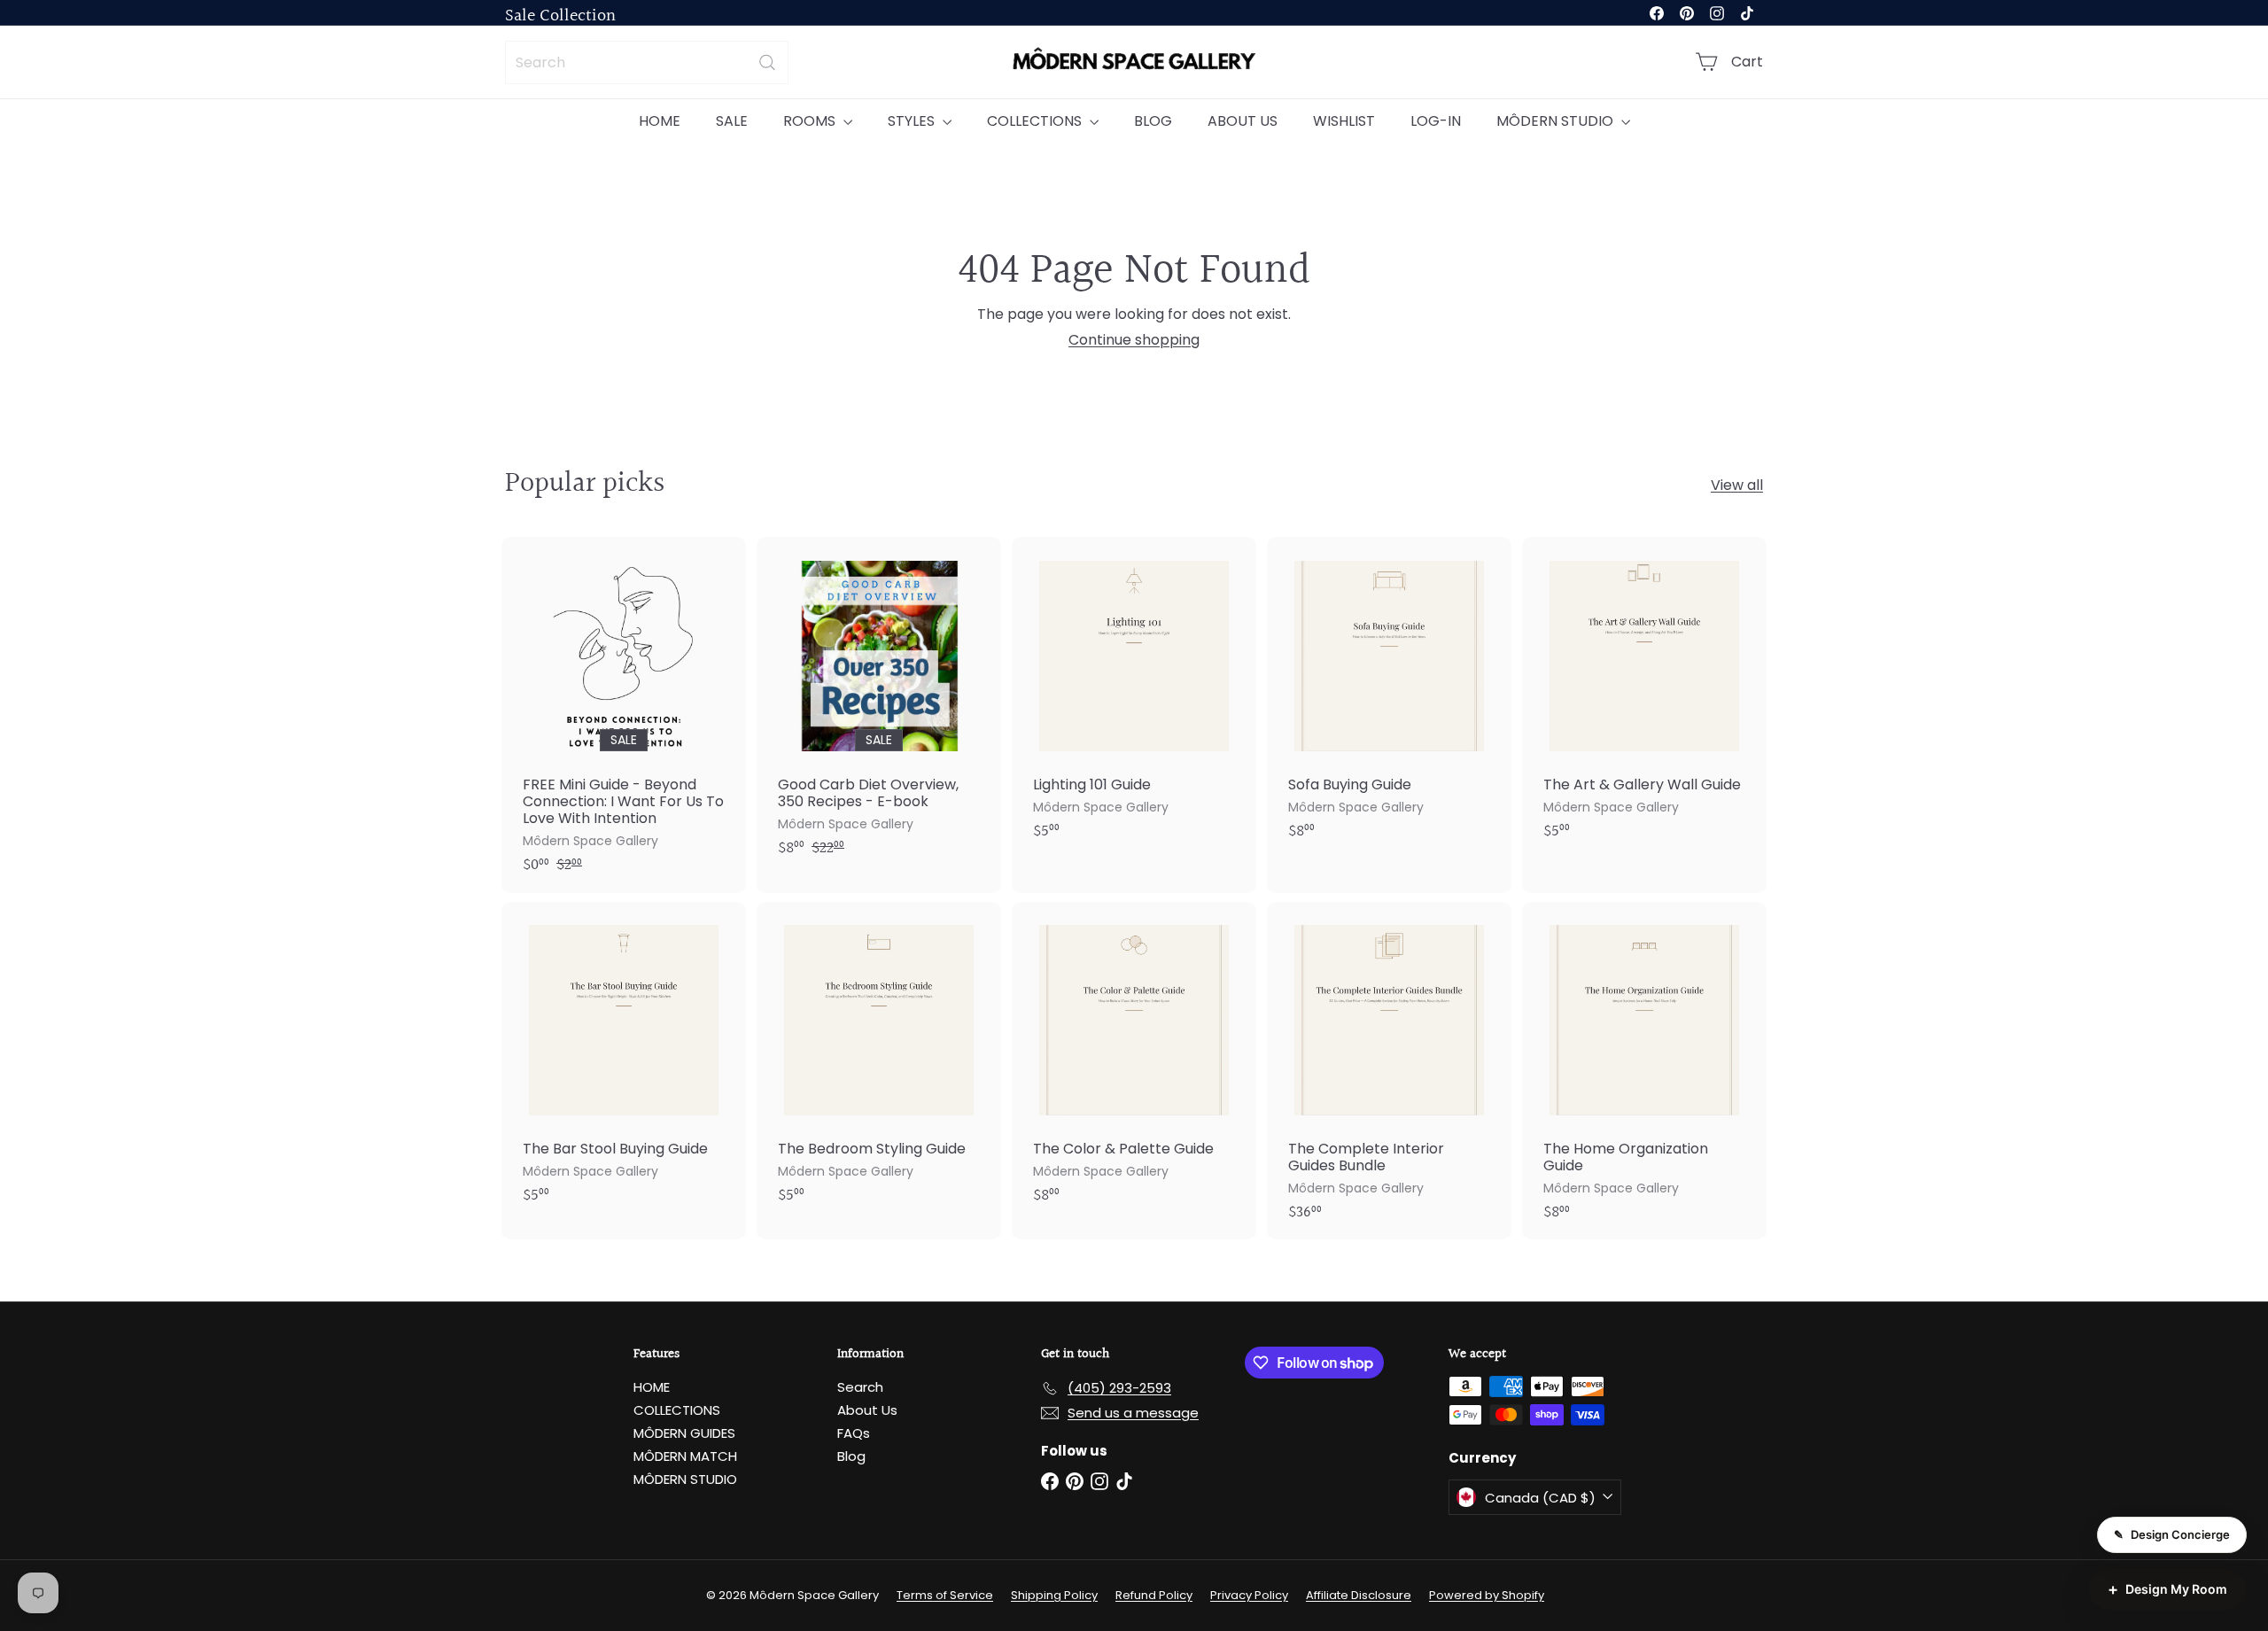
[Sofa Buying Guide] (1389, 698)
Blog (851, 1456)
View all (1737, 485)
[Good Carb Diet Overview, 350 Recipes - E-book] (879, 706)
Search (860, 1387)
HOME (660, 121)
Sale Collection (560, 16)
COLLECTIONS (1036, 121)
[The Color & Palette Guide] (1134, 1063)
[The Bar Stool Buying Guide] (624, 1063)
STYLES (913, 121)
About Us (867, 1410)
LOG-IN (1436, 121)
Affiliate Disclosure (1359, 1595)
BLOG (1153, 121)
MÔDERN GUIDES (684, 1433)
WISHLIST (1344, 121)
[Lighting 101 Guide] (1134, 698)
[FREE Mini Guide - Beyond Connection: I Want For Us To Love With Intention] (624, 715)
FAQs (854, 1433)
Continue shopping (1134, 340)
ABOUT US (1243, 121)
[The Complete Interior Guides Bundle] (1389, 1071)
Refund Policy (1154, 1595)
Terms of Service (945, 1595)
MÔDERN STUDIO (1557, 121)
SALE (732, 121)
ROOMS (811, 121)
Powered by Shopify (1487, 1595)
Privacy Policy (1249, 1595)
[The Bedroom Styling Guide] (879, 1063)
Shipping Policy (1054, 1595)
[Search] (767, 62)
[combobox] (647, 62)
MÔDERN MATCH (685, 1456)
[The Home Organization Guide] (1644, 1071)
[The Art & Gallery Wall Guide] (1644, 698)
